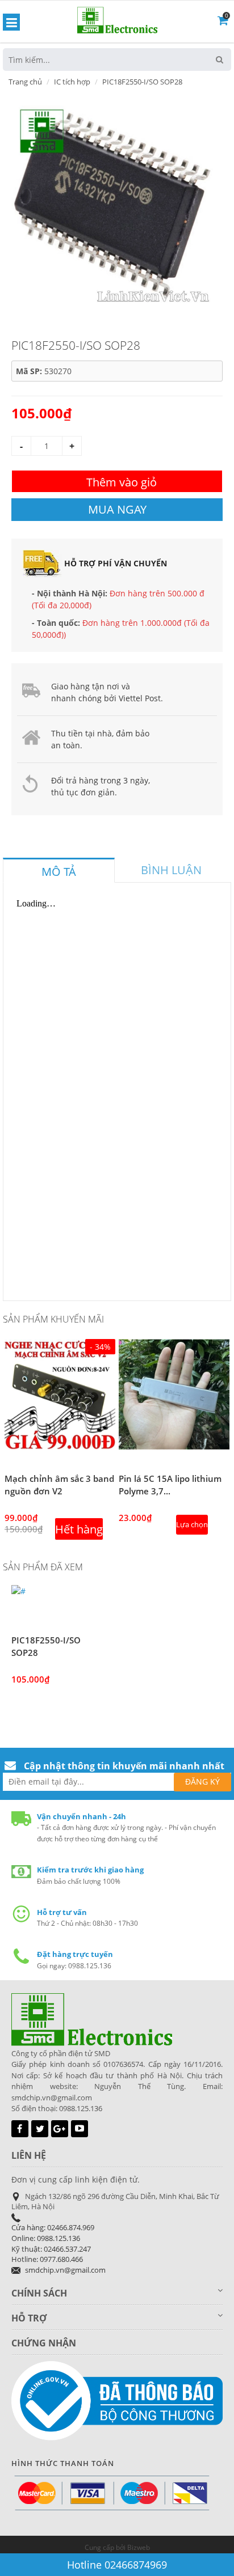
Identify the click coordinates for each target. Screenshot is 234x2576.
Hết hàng (79, 1529)
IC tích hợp (72, 82)
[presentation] (59, 872)
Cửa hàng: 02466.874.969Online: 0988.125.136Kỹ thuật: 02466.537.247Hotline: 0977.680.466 (53, 2243)
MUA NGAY (117, 509)
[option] (113, 203)
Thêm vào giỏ (122, 482)
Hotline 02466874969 (117, 2565)
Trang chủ (25, 82)
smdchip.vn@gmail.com (65, 2270)
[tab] (59, 870)
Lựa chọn (192, 1524)
